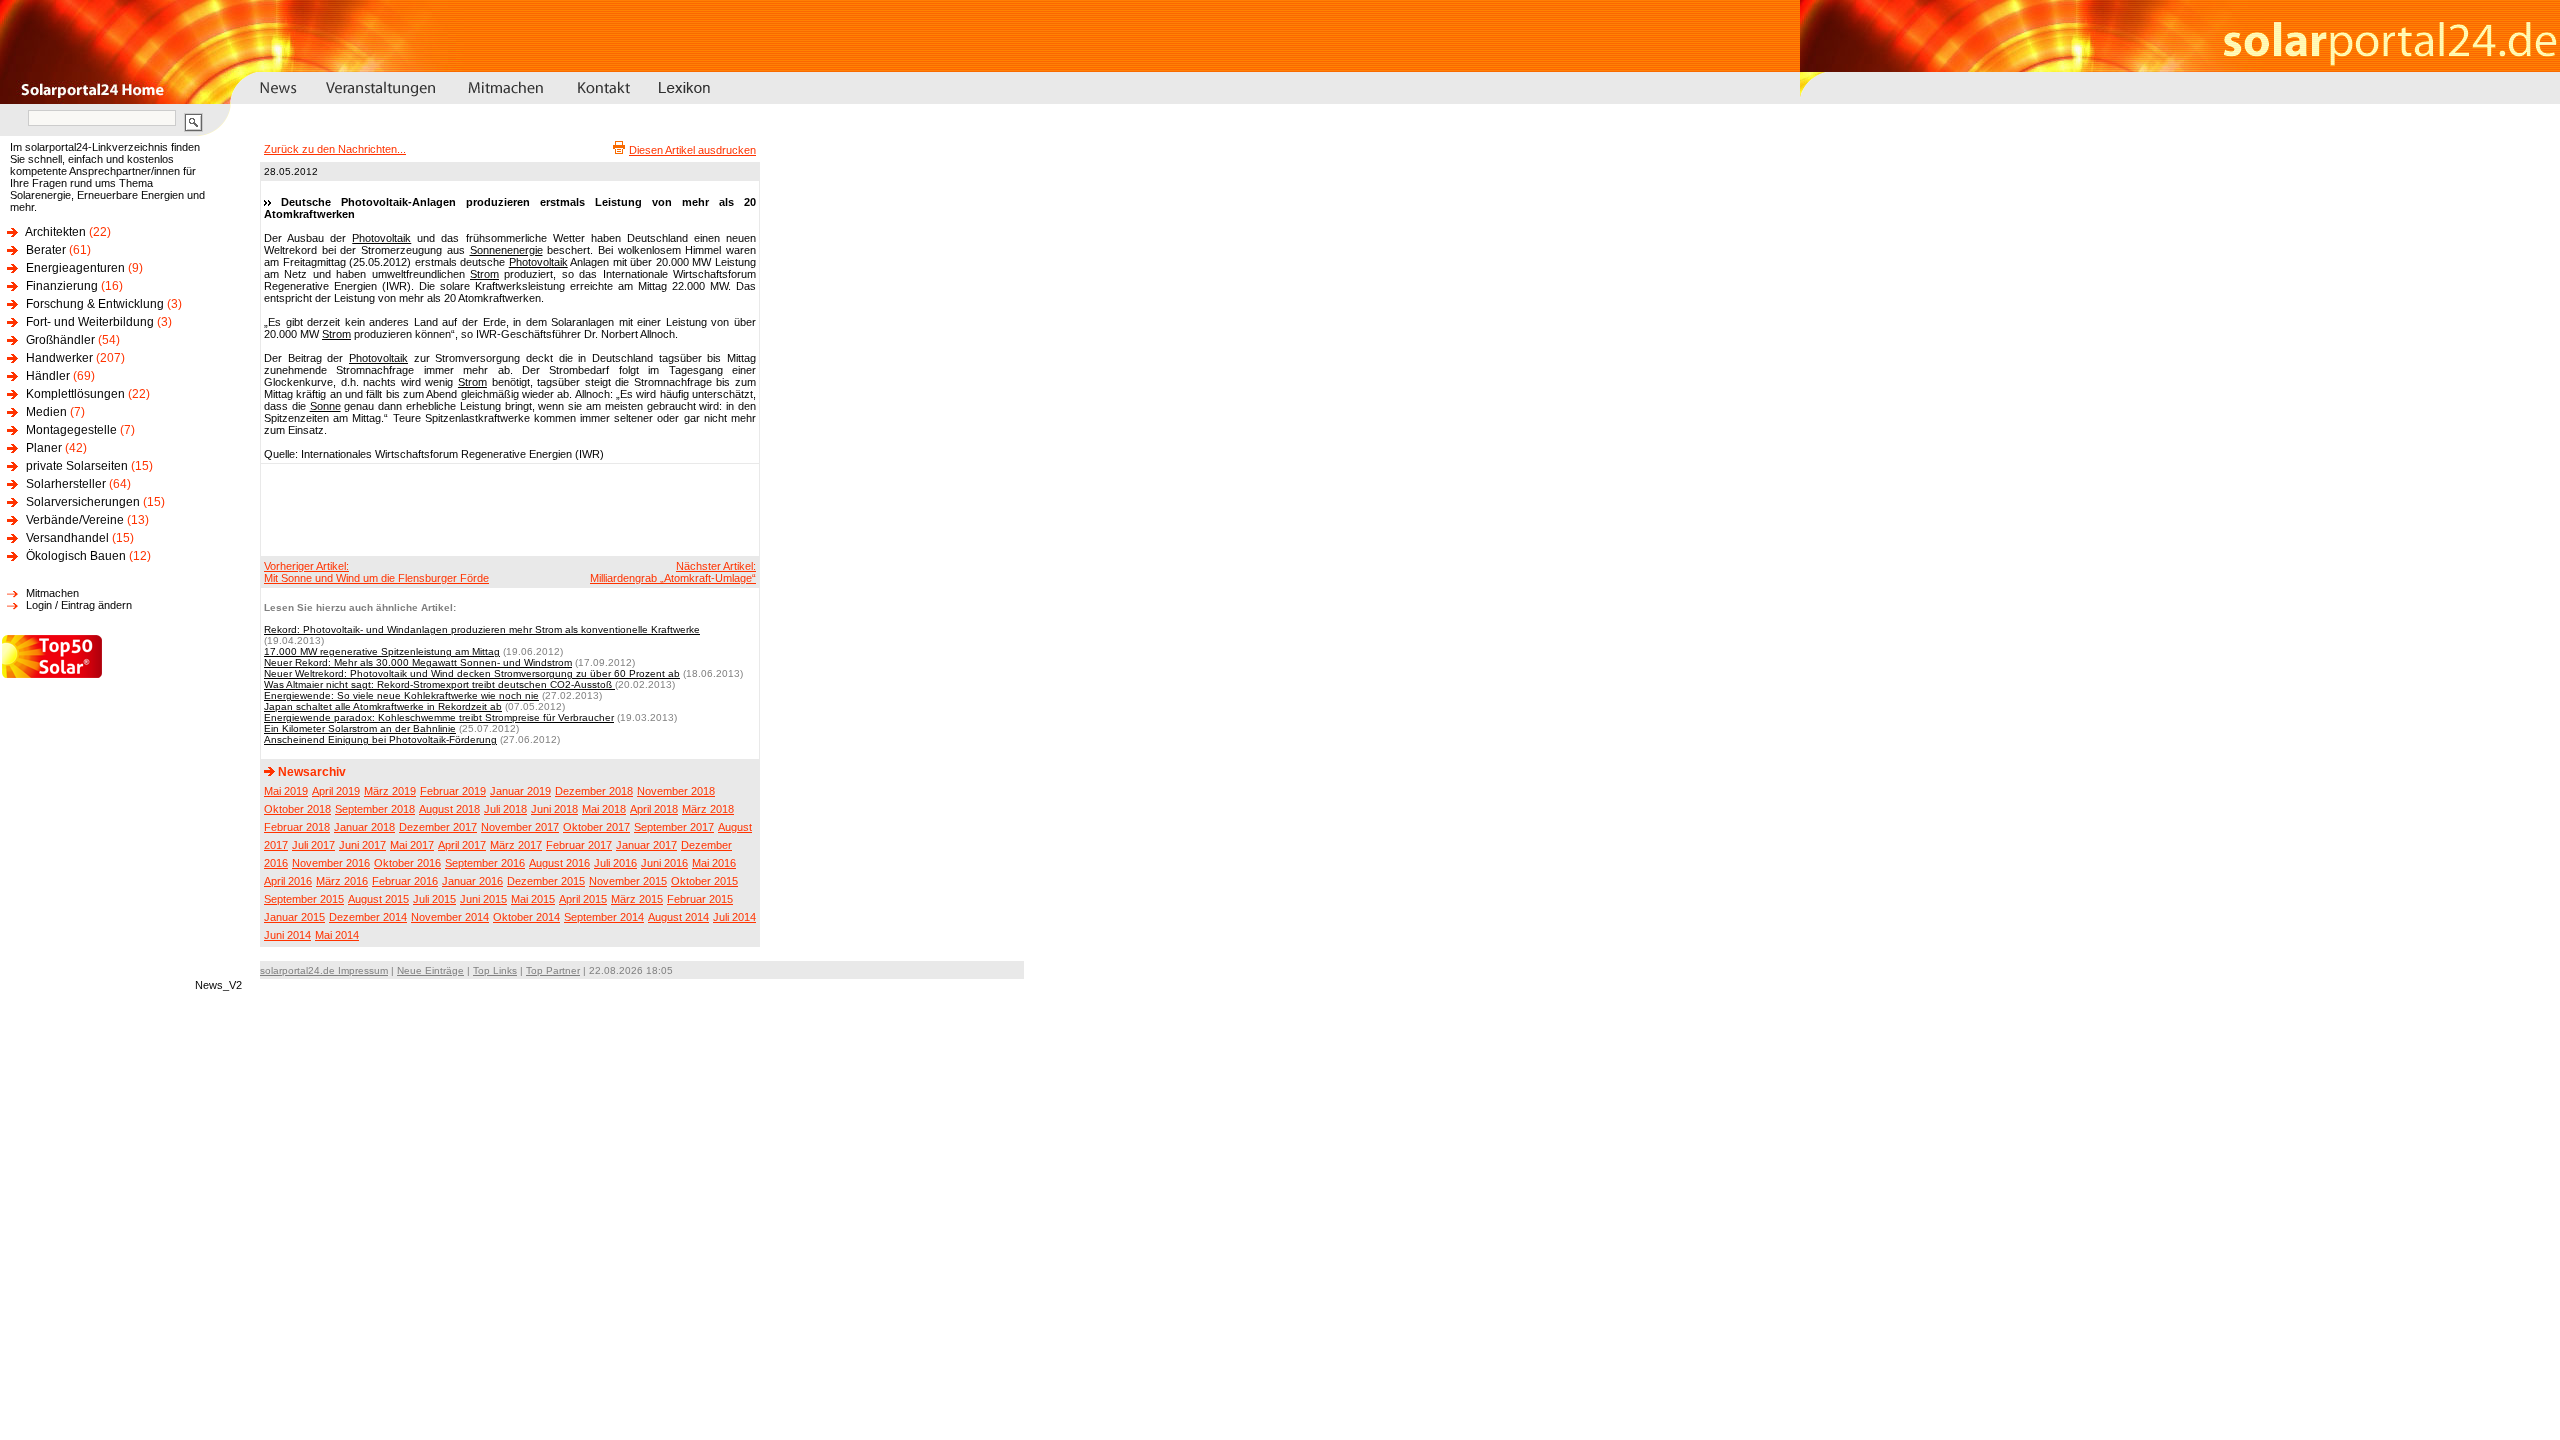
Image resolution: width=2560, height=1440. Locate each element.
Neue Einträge (430, 970)
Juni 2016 (664, 863)
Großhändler (60, 340)
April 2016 (288, 881)
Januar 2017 (646, 845)
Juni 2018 (554, 809)
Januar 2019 (520, 791)
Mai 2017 (412, 845)
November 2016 (331, 863)
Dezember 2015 (546, 881)
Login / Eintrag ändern (79, 605)
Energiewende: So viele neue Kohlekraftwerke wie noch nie (401, 695)
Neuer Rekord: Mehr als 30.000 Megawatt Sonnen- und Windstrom (418, 662)
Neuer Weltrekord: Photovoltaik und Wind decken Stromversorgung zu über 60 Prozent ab (472, 673)
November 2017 (520, 827)
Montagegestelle (71, 430)
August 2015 (378, 899)
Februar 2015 (700, 899)
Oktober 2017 (596, 827)
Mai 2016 (714, 863)
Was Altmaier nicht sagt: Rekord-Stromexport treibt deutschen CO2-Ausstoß (439, 684)
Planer (44, 448)
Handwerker (59, 358)
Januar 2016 (472, 881)
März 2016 (342, 881)
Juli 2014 (734, 917)
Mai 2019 (286, 791)
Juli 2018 (505, 809)
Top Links (495, 970)
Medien (46, 412)
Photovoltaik (381, 238)
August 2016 (559, 863)
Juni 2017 (362, 845)
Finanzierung (62, 286)
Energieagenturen (75, 268)
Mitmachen (52, 593)
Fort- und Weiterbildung (90, 322)
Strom (484, 274)
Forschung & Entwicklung (95, 304)
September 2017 (674, 827)
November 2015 (628, 881)
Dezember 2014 (368, 917)
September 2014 (604, 917)
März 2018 (708, 809)
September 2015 (304, 899)
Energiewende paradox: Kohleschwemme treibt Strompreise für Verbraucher (439, 717)
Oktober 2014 (526, 917)
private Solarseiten (77, 466)
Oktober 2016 (407, 863)
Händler (48, 376)
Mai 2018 (604, 809)
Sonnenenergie (506, 250)
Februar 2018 (297, 827)
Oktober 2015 (704, 881)
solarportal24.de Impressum (324, 970)
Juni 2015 (483, 899)
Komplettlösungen (75, 394)
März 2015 (637, 899)
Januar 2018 (364, 827)
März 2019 (390, 791)
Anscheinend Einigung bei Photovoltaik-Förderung (380, 739)
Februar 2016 (405, 881)
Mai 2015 (533, 899)
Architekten (55, 232)
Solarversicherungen (83, 502)
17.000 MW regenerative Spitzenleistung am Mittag (382, 651)
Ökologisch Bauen (76, 556)
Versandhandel (67, 538)
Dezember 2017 (438, 827)
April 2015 (583, 899)
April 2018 (654, 809)
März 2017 (516, 845)
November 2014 (450, 917)
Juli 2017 (313, 845)
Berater (46, 250)
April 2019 (336, 791)
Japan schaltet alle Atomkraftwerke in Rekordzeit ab (383, 706)
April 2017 (462, 845)
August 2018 (449, 809)
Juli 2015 (434, 899)
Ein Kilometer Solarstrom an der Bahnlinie (360, 728)
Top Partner (553, 970)
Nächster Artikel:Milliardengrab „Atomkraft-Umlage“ (673, 572)
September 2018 (375, 809)
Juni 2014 (287, 935)
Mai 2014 (337, 935)
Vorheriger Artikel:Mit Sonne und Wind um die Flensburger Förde (376, 572)
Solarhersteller (66, 484)
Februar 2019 (453, 791)
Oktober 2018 (297, 809)
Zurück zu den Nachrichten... (335, 149)
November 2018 (676, 791)
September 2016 (485, 863)
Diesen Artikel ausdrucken (692, 150)
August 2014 (678, 917)
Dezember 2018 (594, 791)
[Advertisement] (507, 509)
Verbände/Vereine (75, 520)
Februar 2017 (579, 845)
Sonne (325, 406)
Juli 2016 (615, 863)
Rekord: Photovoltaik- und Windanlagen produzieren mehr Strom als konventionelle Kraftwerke (482, 629)
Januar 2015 (294, 917)
